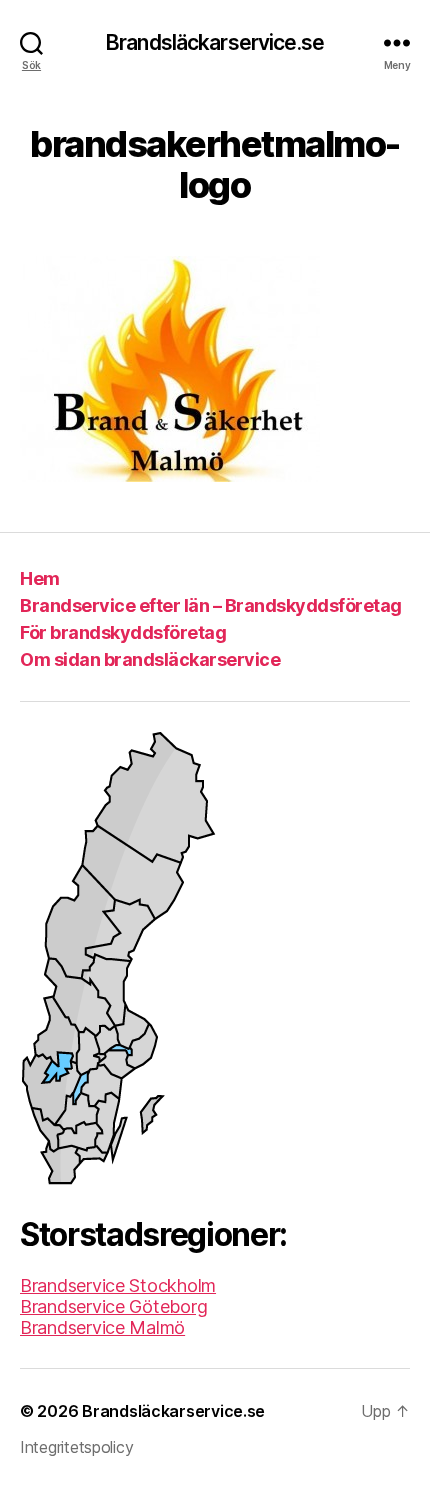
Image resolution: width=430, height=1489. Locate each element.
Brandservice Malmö (102, 1327)
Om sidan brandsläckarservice (150, 659)
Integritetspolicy (76, 1447)
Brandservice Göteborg (113, 1306)
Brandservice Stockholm (118, 1285)
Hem (40, 578)
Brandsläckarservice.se (215, 42)
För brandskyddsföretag (123, 632)
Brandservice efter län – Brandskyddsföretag (211, 605)
